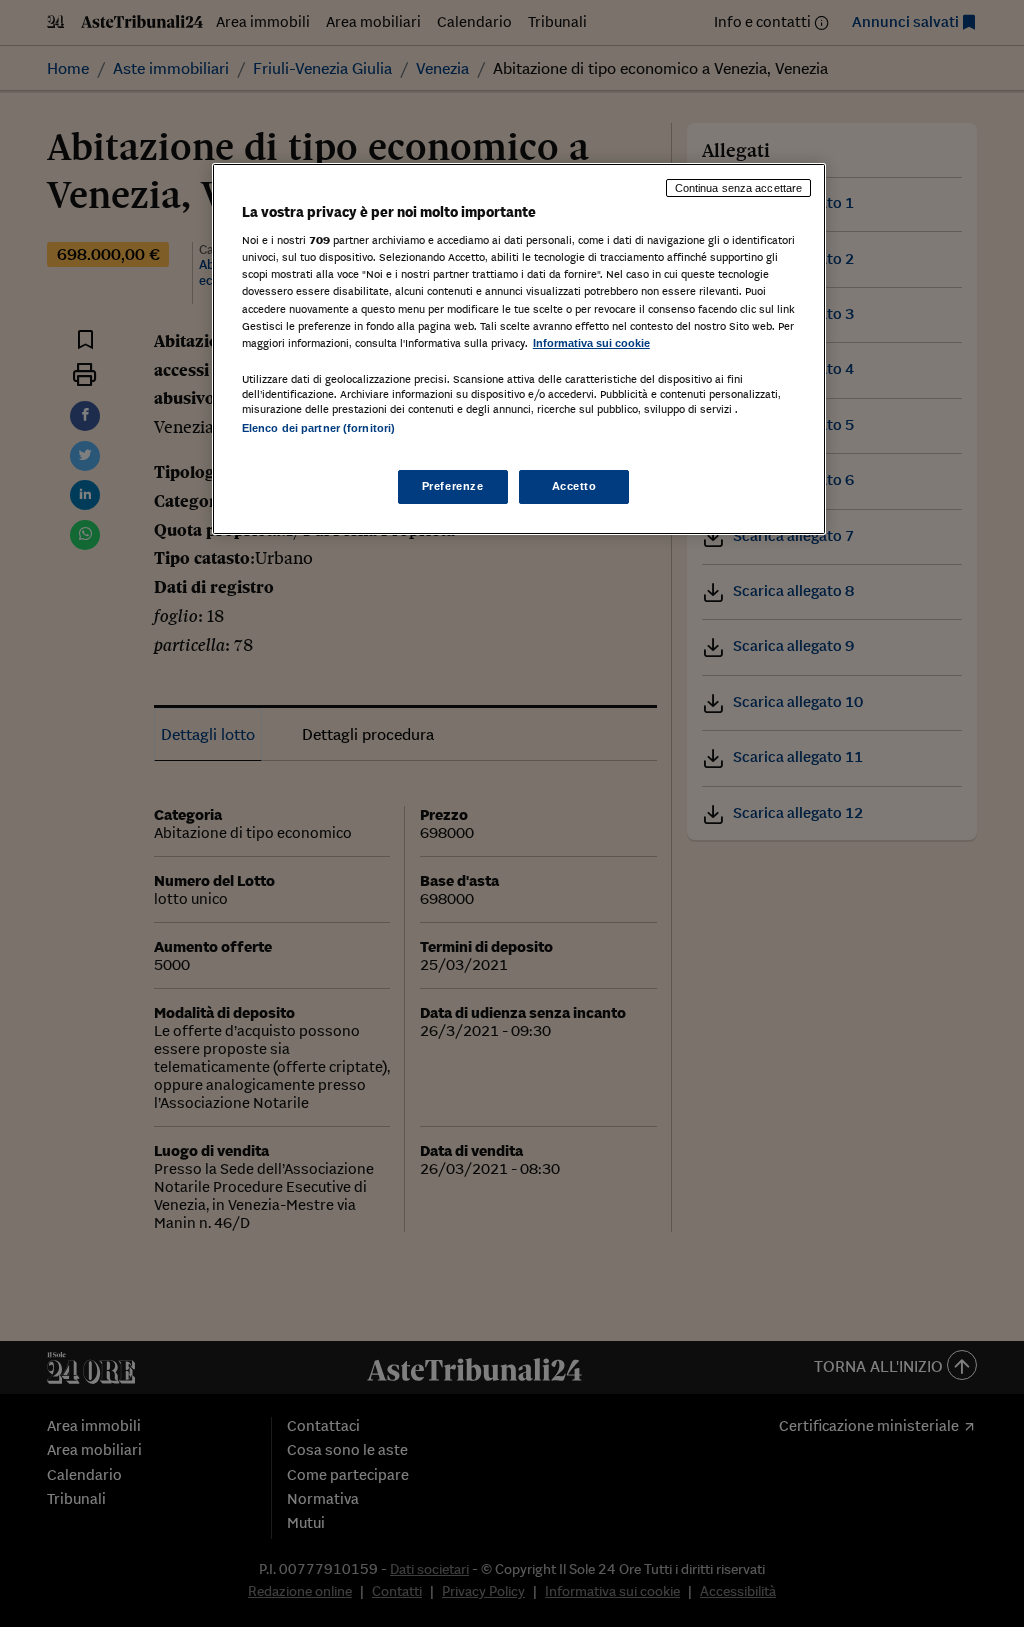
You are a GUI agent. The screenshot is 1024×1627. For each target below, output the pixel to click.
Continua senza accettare (739, 188)
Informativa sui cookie (591, 343)
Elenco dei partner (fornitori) (318, 428)
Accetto (574, 486)
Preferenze (453, 486)
